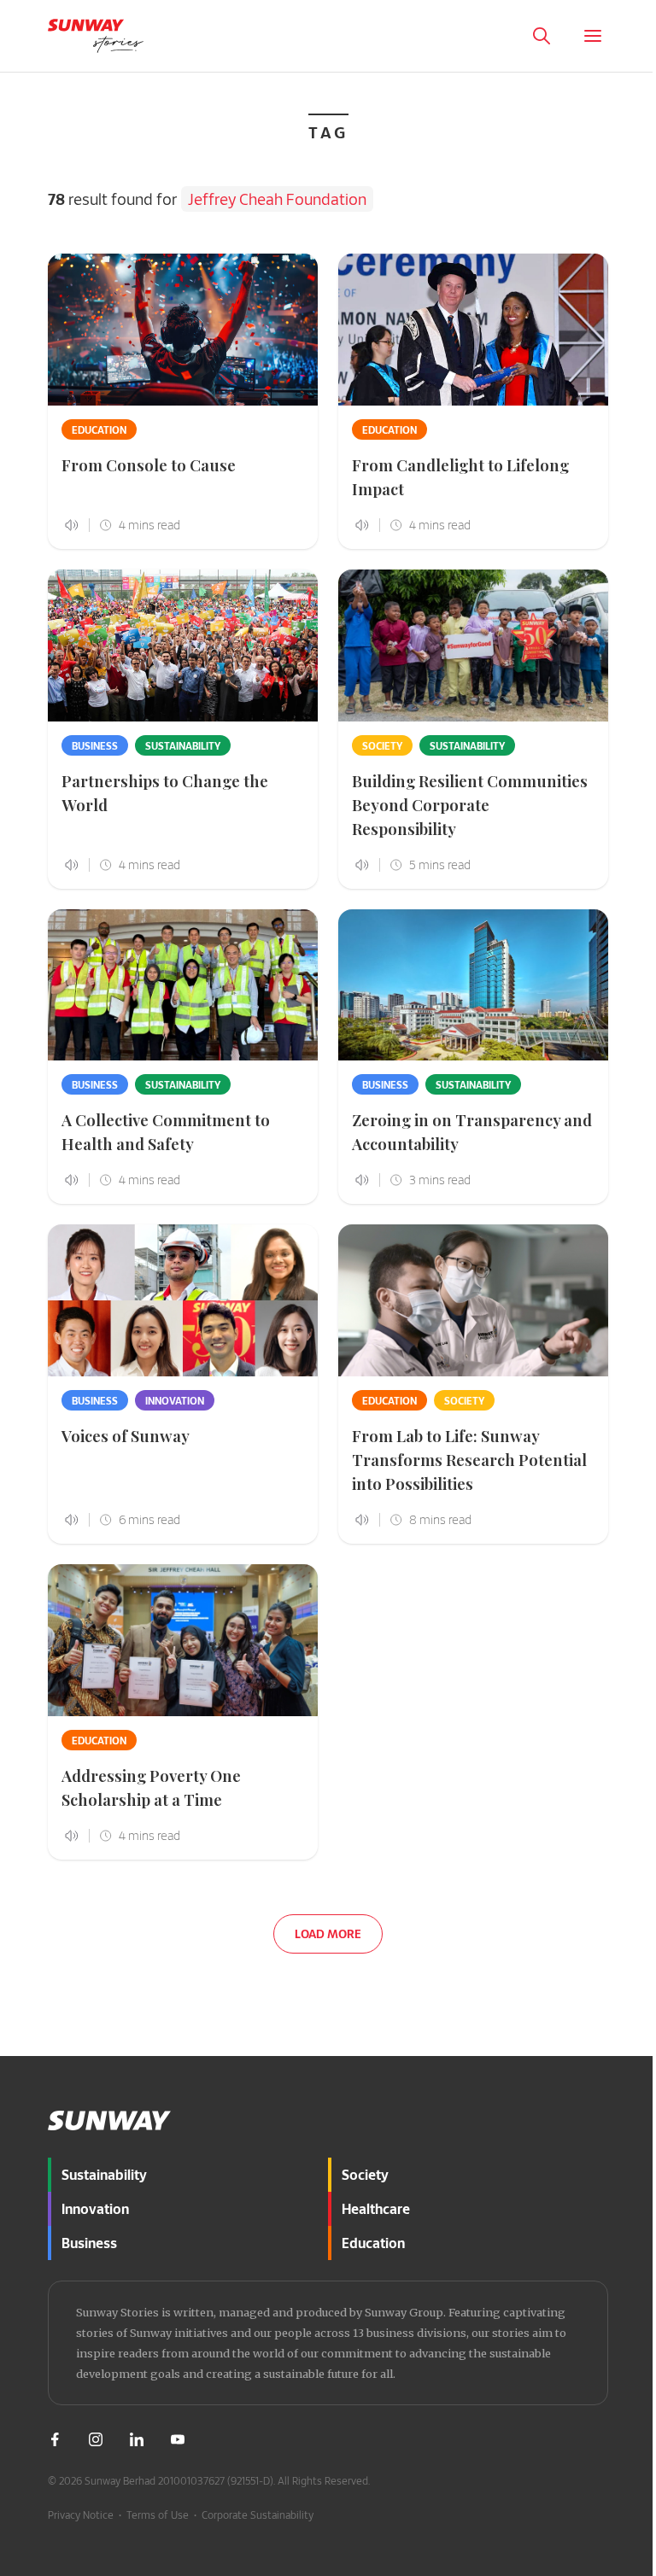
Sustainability (183, 745)
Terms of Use (158, 2515)
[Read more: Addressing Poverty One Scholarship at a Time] (183, 1640)
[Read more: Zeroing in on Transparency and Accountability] (473, 985)
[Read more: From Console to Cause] (183, 330)
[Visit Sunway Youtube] (178, 2439)
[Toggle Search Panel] (542, 36)
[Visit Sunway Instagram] (96, 2439)
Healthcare (376, 2208)
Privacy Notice (81, 2515)
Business (95, 745)
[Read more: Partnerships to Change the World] (183, 645)
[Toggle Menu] (593, 36)
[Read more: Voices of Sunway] (183, 1300)
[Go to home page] (96, 36)
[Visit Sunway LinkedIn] (137, 2439)
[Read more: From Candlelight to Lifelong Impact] (473, 330)
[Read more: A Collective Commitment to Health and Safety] (183, 985)
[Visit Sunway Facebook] (55, 2439)
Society (382, 745)
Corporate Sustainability (258, 2515)
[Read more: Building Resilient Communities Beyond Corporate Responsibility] (473, 645)
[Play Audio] (634, 2499)
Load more (328, 1933)
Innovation (175, 1400)
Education (99, 429)
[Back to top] (625, 2047)
